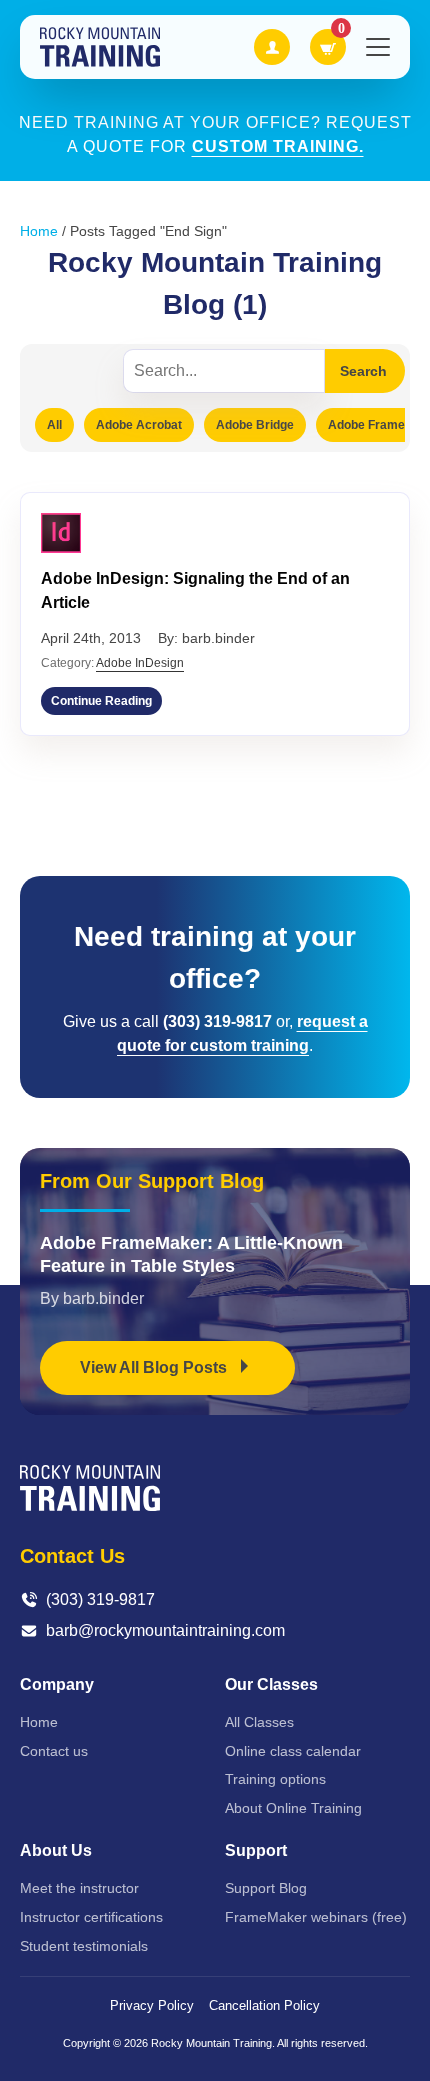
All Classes (259, 1722)
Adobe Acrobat (139, 425)
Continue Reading (101, 701)
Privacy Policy (152, 2005)
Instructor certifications (91, 1917)
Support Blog (266, 1888)
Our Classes (271, 1684)
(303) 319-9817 (100, 1599)
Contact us (54, 1751)
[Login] (272, 47)
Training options (275, 1779)
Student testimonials (84, 1946)
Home (39, 231)
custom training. (278, 146)
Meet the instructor (79, 1888)
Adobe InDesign (140, 663)
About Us (56, 1850)
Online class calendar (293, 1751)
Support (256, 1850)
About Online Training (293, 1808)
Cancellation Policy (264, 2005)
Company (57, 1684)
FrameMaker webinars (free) (316, 1917)
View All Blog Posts (155, 1367)
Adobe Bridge (255, 425)
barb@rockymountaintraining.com (165, 1630)
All (54, 425)
